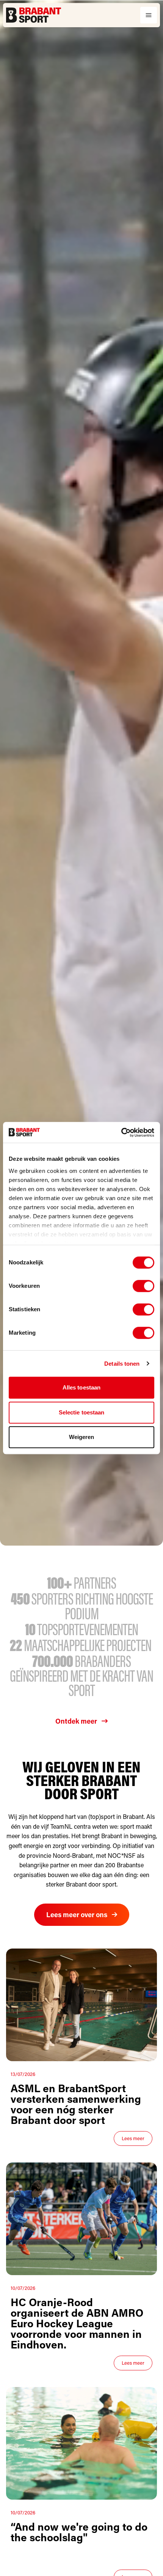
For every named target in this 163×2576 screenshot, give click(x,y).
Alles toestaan (81, 1387)
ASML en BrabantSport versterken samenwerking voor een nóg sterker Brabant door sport (76, 2104)
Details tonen (122, 1364)
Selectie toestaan (82, 1412)
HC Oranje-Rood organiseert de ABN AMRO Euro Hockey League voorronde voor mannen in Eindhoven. (77, 2323)
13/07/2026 (23, 2074)
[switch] (143, 1286)
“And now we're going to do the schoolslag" (79, 2532)
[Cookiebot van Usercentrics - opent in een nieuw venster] (121, 1132)
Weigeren (82, 1437)
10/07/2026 (23, 2288)
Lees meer (133, 2138)
